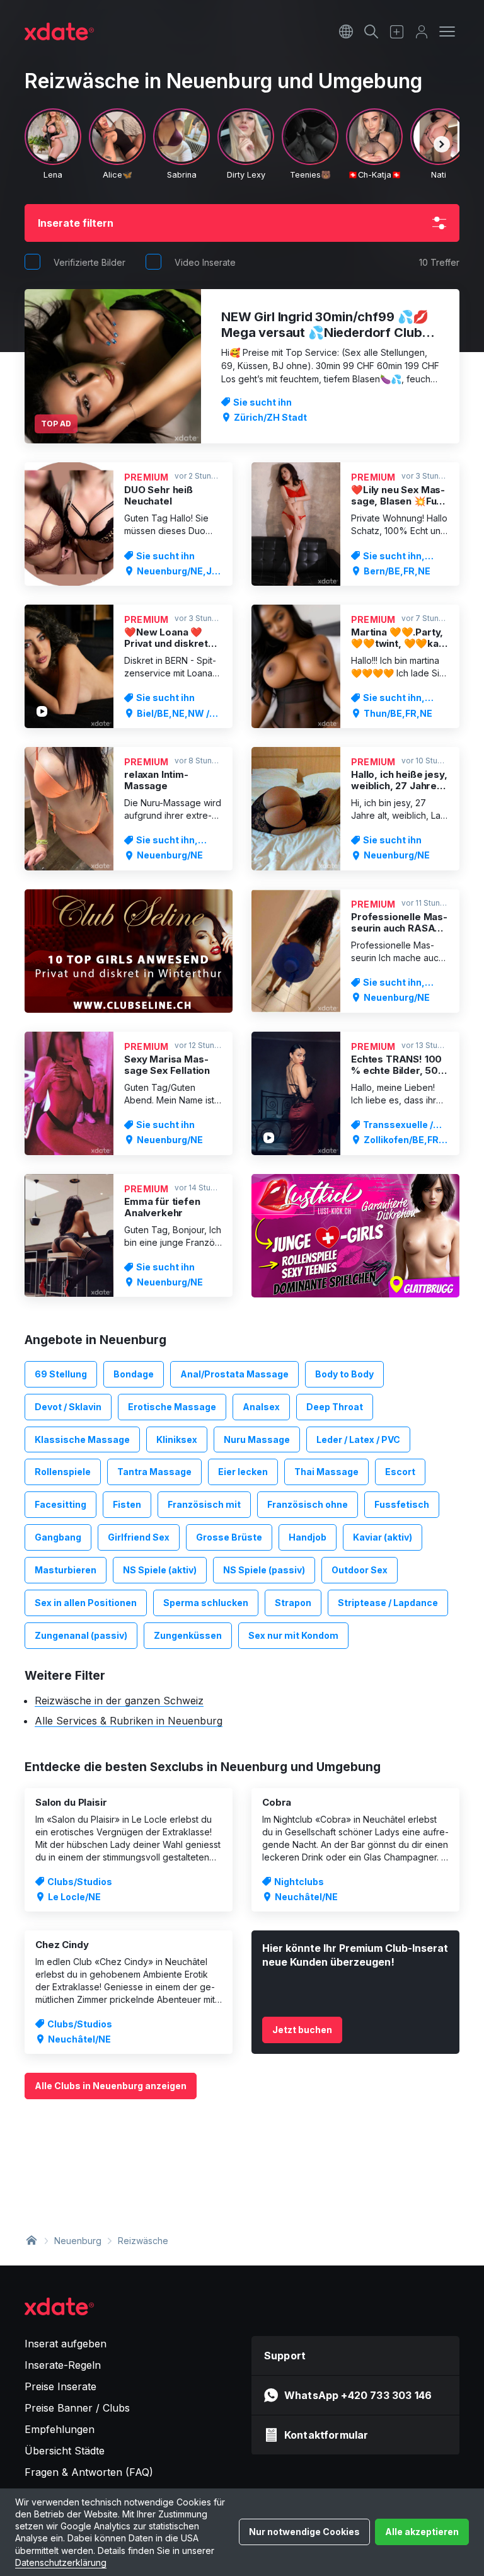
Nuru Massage (257, 1439)
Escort (400, 1472)
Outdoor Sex (360, 1570)
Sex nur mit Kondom (293, 1635)
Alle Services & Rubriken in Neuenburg (129, 1721)
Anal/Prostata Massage (234, 1374)
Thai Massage (326, 1472)
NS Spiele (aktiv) (160, 1570)
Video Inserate (205, 262)
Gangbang (58, 1537)
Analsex (261, 1407)
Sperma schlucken (206, 1603)
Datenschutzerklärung (61, 2562)
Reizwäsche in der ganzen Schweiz (119, 1701)
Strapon (293, 1603)
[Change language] (346, 31)
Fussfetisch (402, 1504)
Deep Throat (335, 1407)
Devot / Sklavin (68, 1407)
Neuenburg (78, 2241)
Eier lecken (243, 1472)
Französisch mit (204, 1504)
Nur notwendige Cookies (304, 2532)
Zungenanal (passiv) (81, 1635)
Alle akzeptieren (422, 2532)
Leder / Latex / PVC (358, 1439)
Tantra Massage (154, 1472)
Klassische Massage (82, 1439)
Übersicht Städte (65, 2451)
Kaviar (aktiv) (383, 1537)
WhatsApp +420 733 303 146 (358, 2395)
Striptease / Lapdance (388, 1603)
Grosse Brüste (229, 1537)
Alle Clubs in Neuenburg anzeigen (111, 2086)
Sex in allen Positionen (86, 1603)
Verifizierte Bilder (89, 262)
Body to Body (344, 1374)
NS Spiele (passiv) (264, 1570)
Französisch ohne (308, 1504)
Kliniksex (177, 1439)
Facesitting (60, 1504)
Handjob (308, 1537)
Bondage (134, 1374)
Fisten (127, 1504)
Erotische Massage (172, 1407)
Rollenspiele (63, 1472)
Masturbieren (66, 1570)
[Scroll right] (442, 144)
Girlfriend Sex (139, 1537)
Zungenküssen (188, 1635)
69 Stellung (61, 1374)
